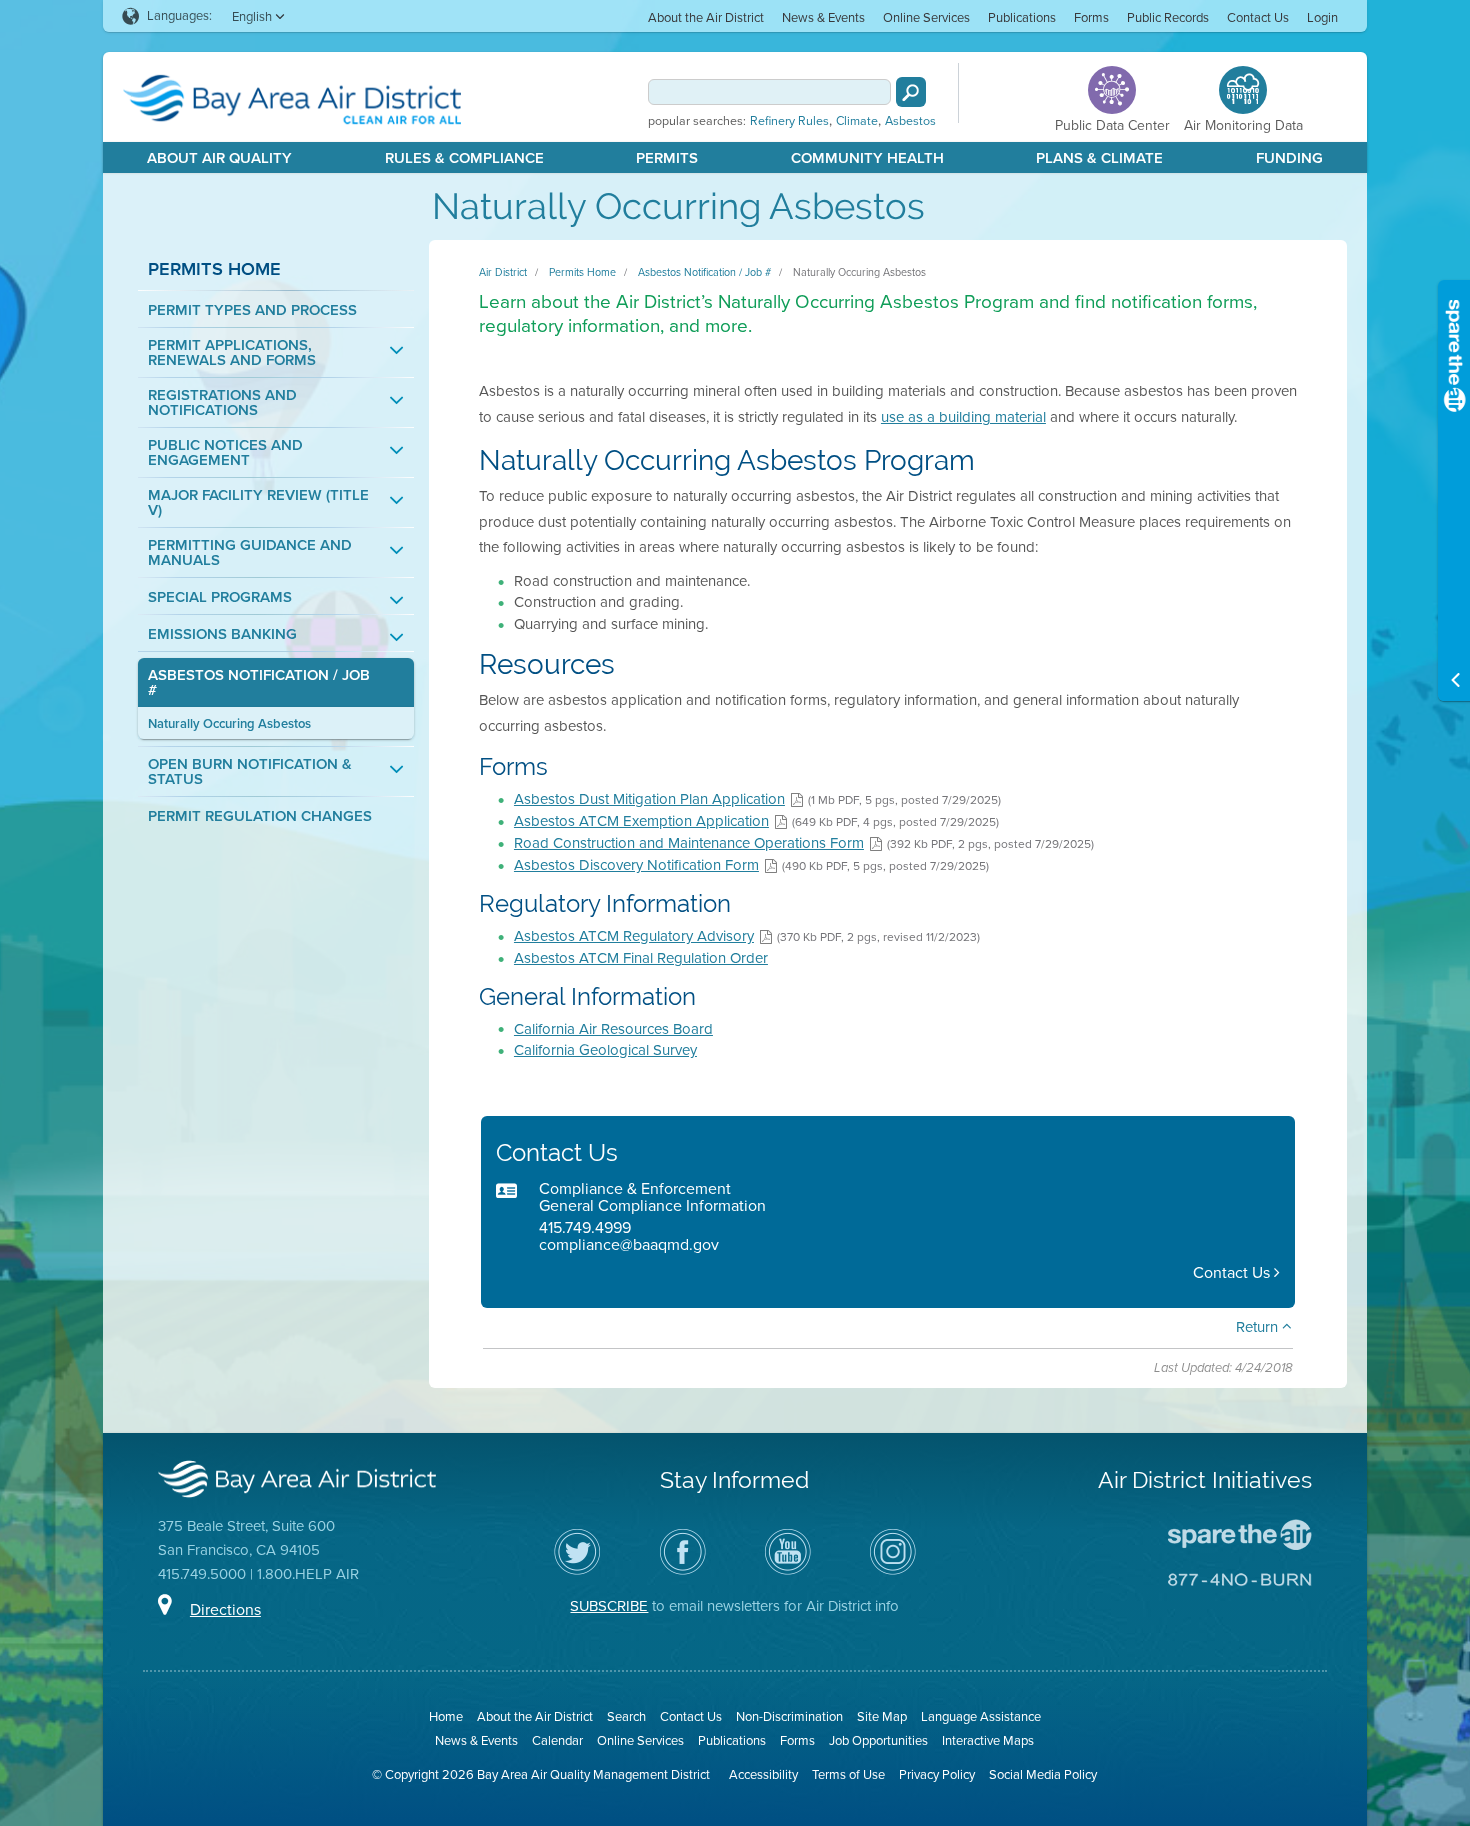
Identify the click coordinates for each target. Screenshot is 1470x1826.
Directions (225, 1609)
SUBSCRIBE (609, 1606)
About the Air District (706, 17)
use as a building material (963, 417)
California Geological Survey (605, 1050)
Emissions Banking (222, 634)
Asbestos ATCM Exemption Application (641, 821)
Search (626, 1716)
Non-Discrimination (789, 1716)
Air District (503, 272)
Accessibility (763, 1774)
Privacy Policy (937, 1774)
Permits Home (214, 268)
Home (446, 1716)
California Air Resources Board (613, 1029)
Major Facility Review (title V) (258, 503)
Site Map (882, 1716)
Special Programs (220, 597)
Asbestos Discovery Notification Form (636, 865)
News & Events (823, 17)
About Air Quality (219, 158)
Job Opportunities (878, 1740)
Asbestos (910, 121)
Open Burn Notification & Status (250, 772)
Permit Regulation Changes (260, 816)
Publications (1022, 17)
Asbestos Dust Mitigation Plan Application (649, 799)
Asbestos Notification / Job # (259, 683)
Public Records (1168, 17)
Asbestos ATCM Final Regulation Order (641, 958)
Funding (1289, 158)
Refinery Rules (789, 121)
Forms (1091, 17)
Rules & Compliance (464, 158)
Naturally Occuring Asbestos (229, 723)
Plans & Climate (1099, 158)
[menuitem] (706, 16)
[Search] (911, 92)
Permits (667, 158)
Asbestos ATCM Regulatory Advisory (634, 936)
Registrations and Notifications (222, 403)
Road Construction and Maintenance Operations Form (689, 843)
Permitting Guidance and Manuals (250, 553)
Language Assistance (981, 1716)
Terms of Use (848, 1774)
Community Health (867, 158)
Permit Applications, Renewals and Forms (232, 353)
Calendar (557, 1740)
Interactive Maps (988, 1740)
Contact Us (1258, 17)
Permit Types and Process (252, 310)
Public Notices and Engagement (225, 453)
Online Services (926, 17)
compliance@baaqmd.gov (629, 1244)
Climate (857, 121)
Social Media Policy (1043, 1774)
